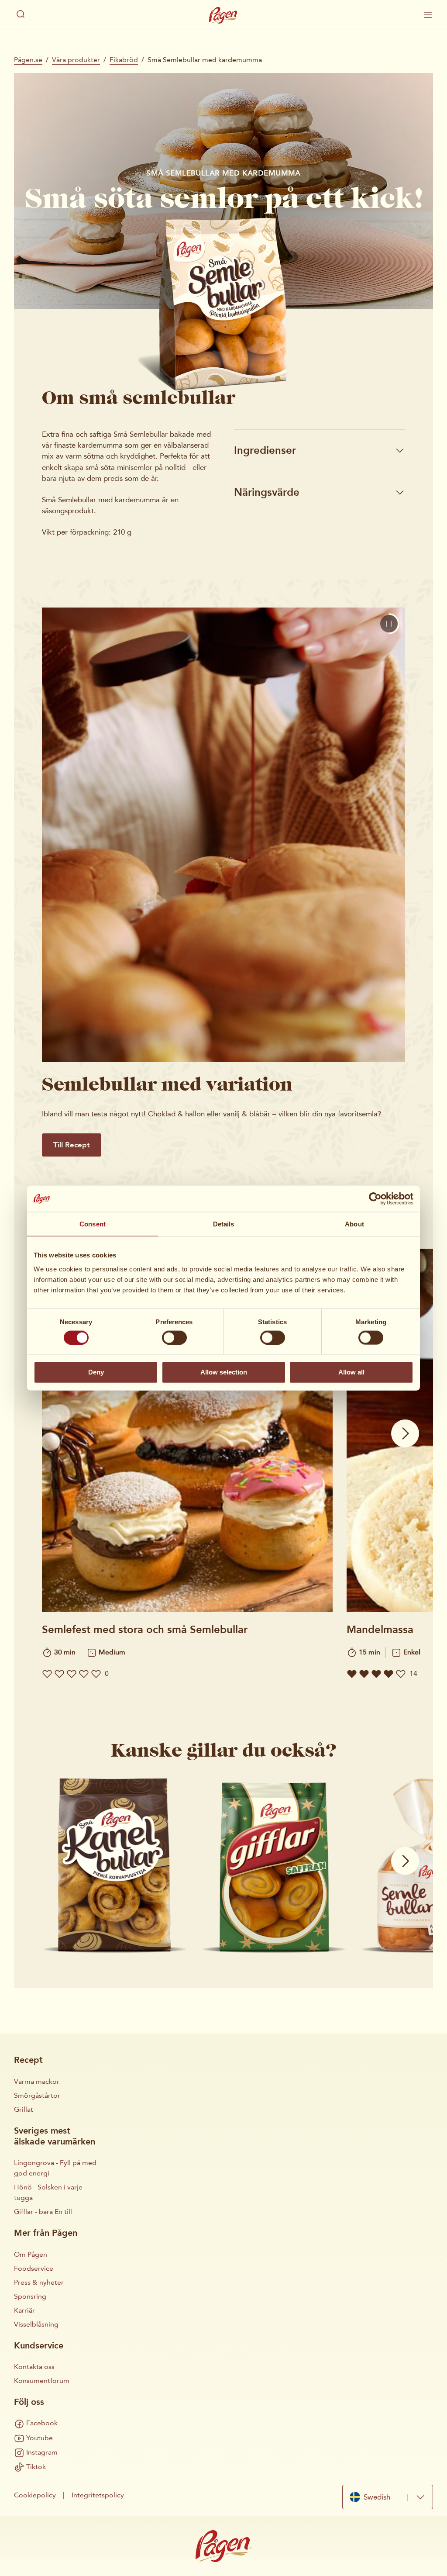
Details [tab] (224, 1224)
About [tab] (354, 1224)
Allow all (351, 1372)
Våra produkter (76, 60)
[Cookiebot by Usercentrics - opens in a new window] (375, 1199)
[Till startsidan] (223, 15)
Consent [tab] (93, 1224)
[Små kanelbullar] (115, 1866)
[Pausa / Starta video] (389, 624)
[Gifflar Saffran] (274, 1866)
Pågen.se (28, 60)
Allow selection (224, 1372)
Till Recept (72, 1145)
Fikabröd (124, 60)
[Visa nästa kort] (405, 1433)
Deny (96, 1372)
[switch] (174, 1337)
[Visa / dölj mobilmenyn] (428, 15)
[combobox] (388, 2497)
